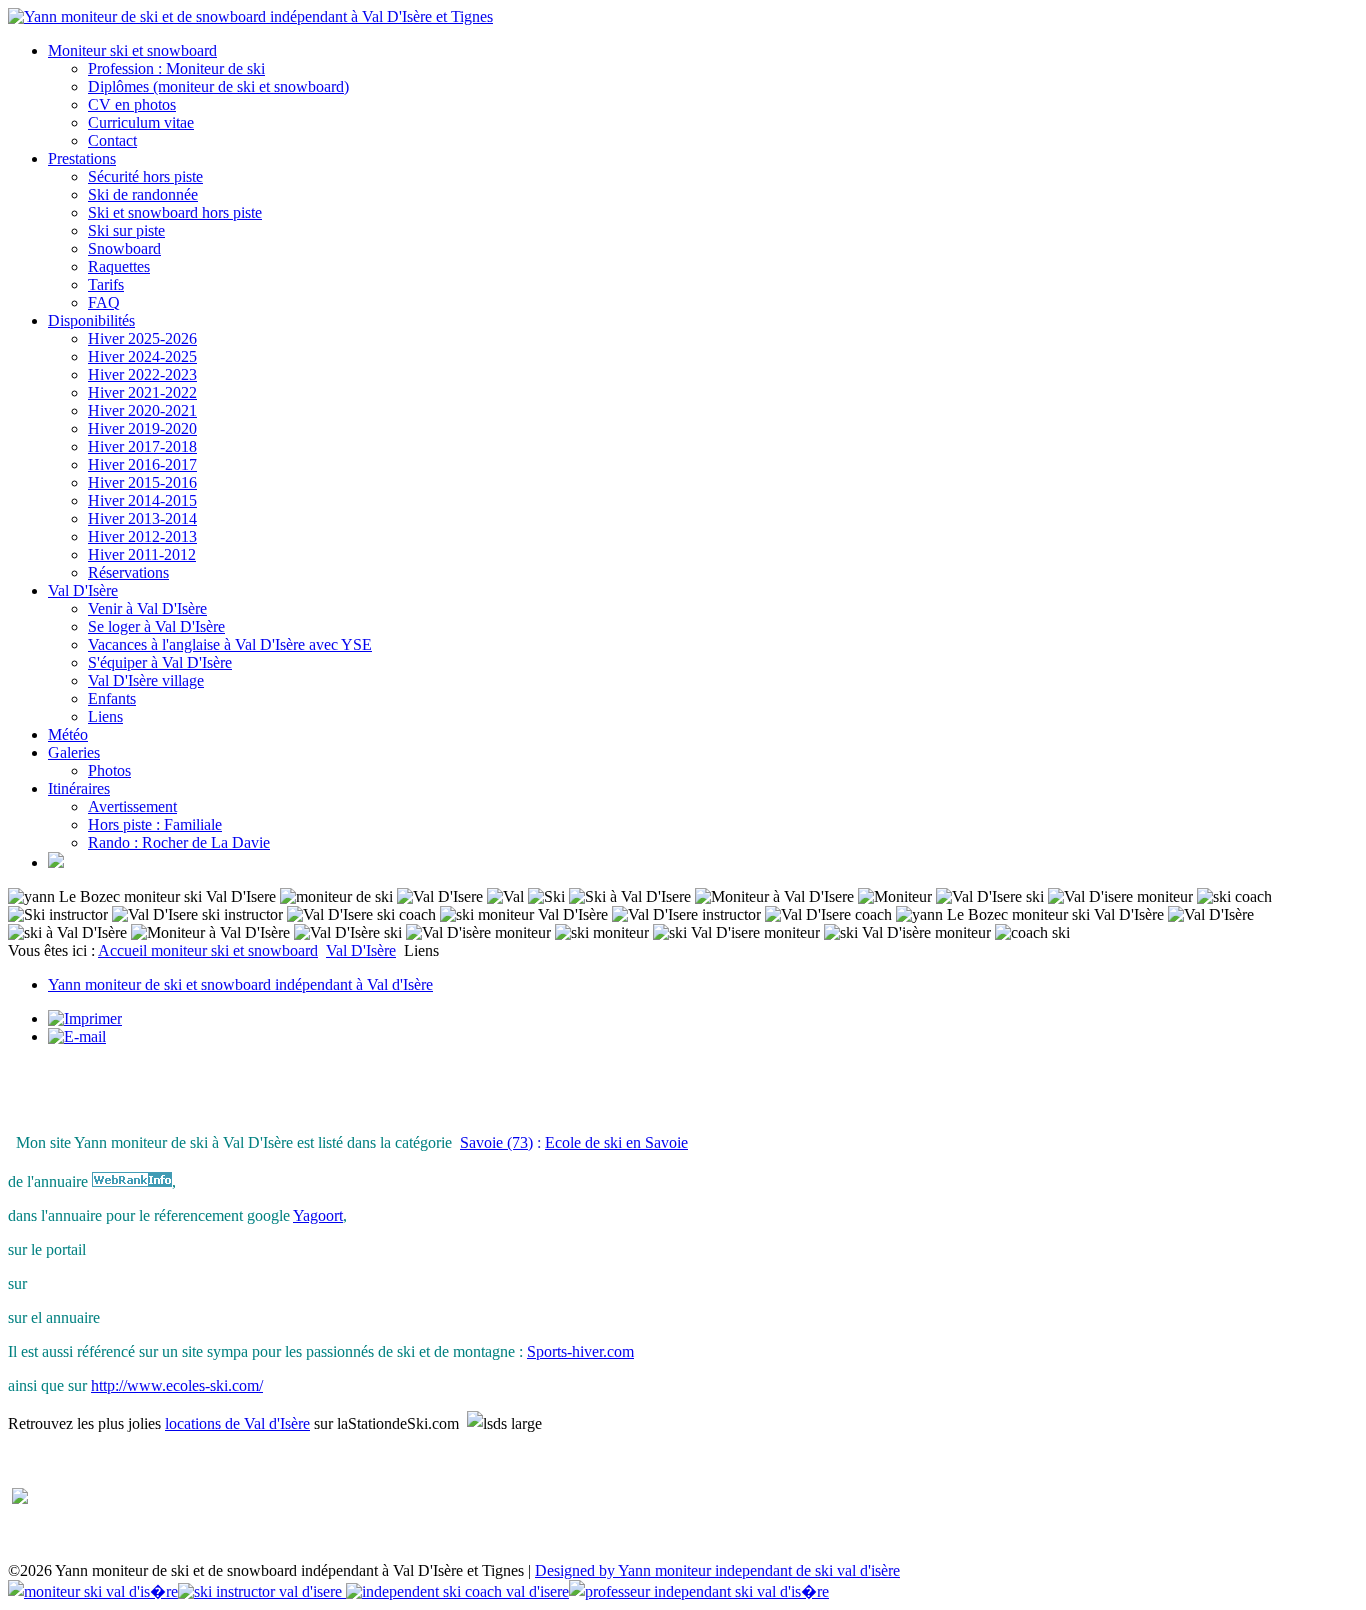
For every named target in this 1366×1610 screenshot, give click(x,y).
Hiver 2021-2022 (142, 392)
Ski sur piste (126, 230)
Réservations (128, 572)
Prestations (82, 158)
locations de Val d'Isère (237, 1423)
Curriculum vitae (141, 122)
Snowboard (124, 248)
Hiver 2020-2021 (142, 410)
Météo (68, 734)
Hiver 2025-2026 (142, 338)
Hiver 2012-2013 (142, 536)
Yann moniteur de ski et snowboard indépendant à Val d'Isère (240, 984)
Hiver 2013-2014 (142, 518)
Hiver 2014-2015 (142, 500)
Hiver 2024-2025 (142, 356)
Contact (112, 140)
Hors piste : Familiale (155, 824)
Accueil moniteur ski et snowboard (208, 950)
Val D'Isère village (146, 680)
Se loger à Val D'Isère (156, 626)
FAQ (104, 302)
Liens (105, 716)
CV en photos (132, 104)
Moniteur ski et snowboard (132, 50)
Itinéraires (79, 788)
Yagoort (318, 1215)
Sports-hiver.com (580, 1351)
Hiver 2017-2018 (142, 446)
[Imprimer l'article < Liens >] (85, 1018)
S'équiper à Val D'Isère (160, 662)
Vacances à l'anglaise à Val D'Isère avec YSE (230, 644)
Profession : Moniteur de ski (176, 68)
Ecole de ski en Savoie (616, 1142)
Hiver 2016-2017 (142, 464)
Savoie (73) (496, 1142)
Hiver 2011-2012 (142, 554)
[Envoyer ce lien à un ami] (77, 1036)
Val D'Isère (83, 590)
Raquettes (119, 266)
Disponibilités (91, 320)
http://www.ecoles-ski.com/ (177, 1385)
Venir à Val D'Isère (147, 608)
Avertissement (132, 806)
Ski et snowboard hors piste (175, 212)
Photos (109, 770)
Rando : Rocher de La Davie (179, 842)
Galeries (74, 752)
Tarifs (106, 284)
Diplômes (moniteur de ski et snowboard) (218, 86)
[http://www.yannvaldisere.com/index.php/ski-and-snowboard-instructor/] (56, 862)
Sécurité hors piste (145, 176)
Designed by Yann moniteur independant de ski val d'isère (717, 1570)
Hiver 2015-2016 (142, 482)
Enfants (112, 698)
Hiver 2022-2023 (142, 374)
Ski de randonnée (143, 194)
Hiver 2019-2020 (142, 428)
